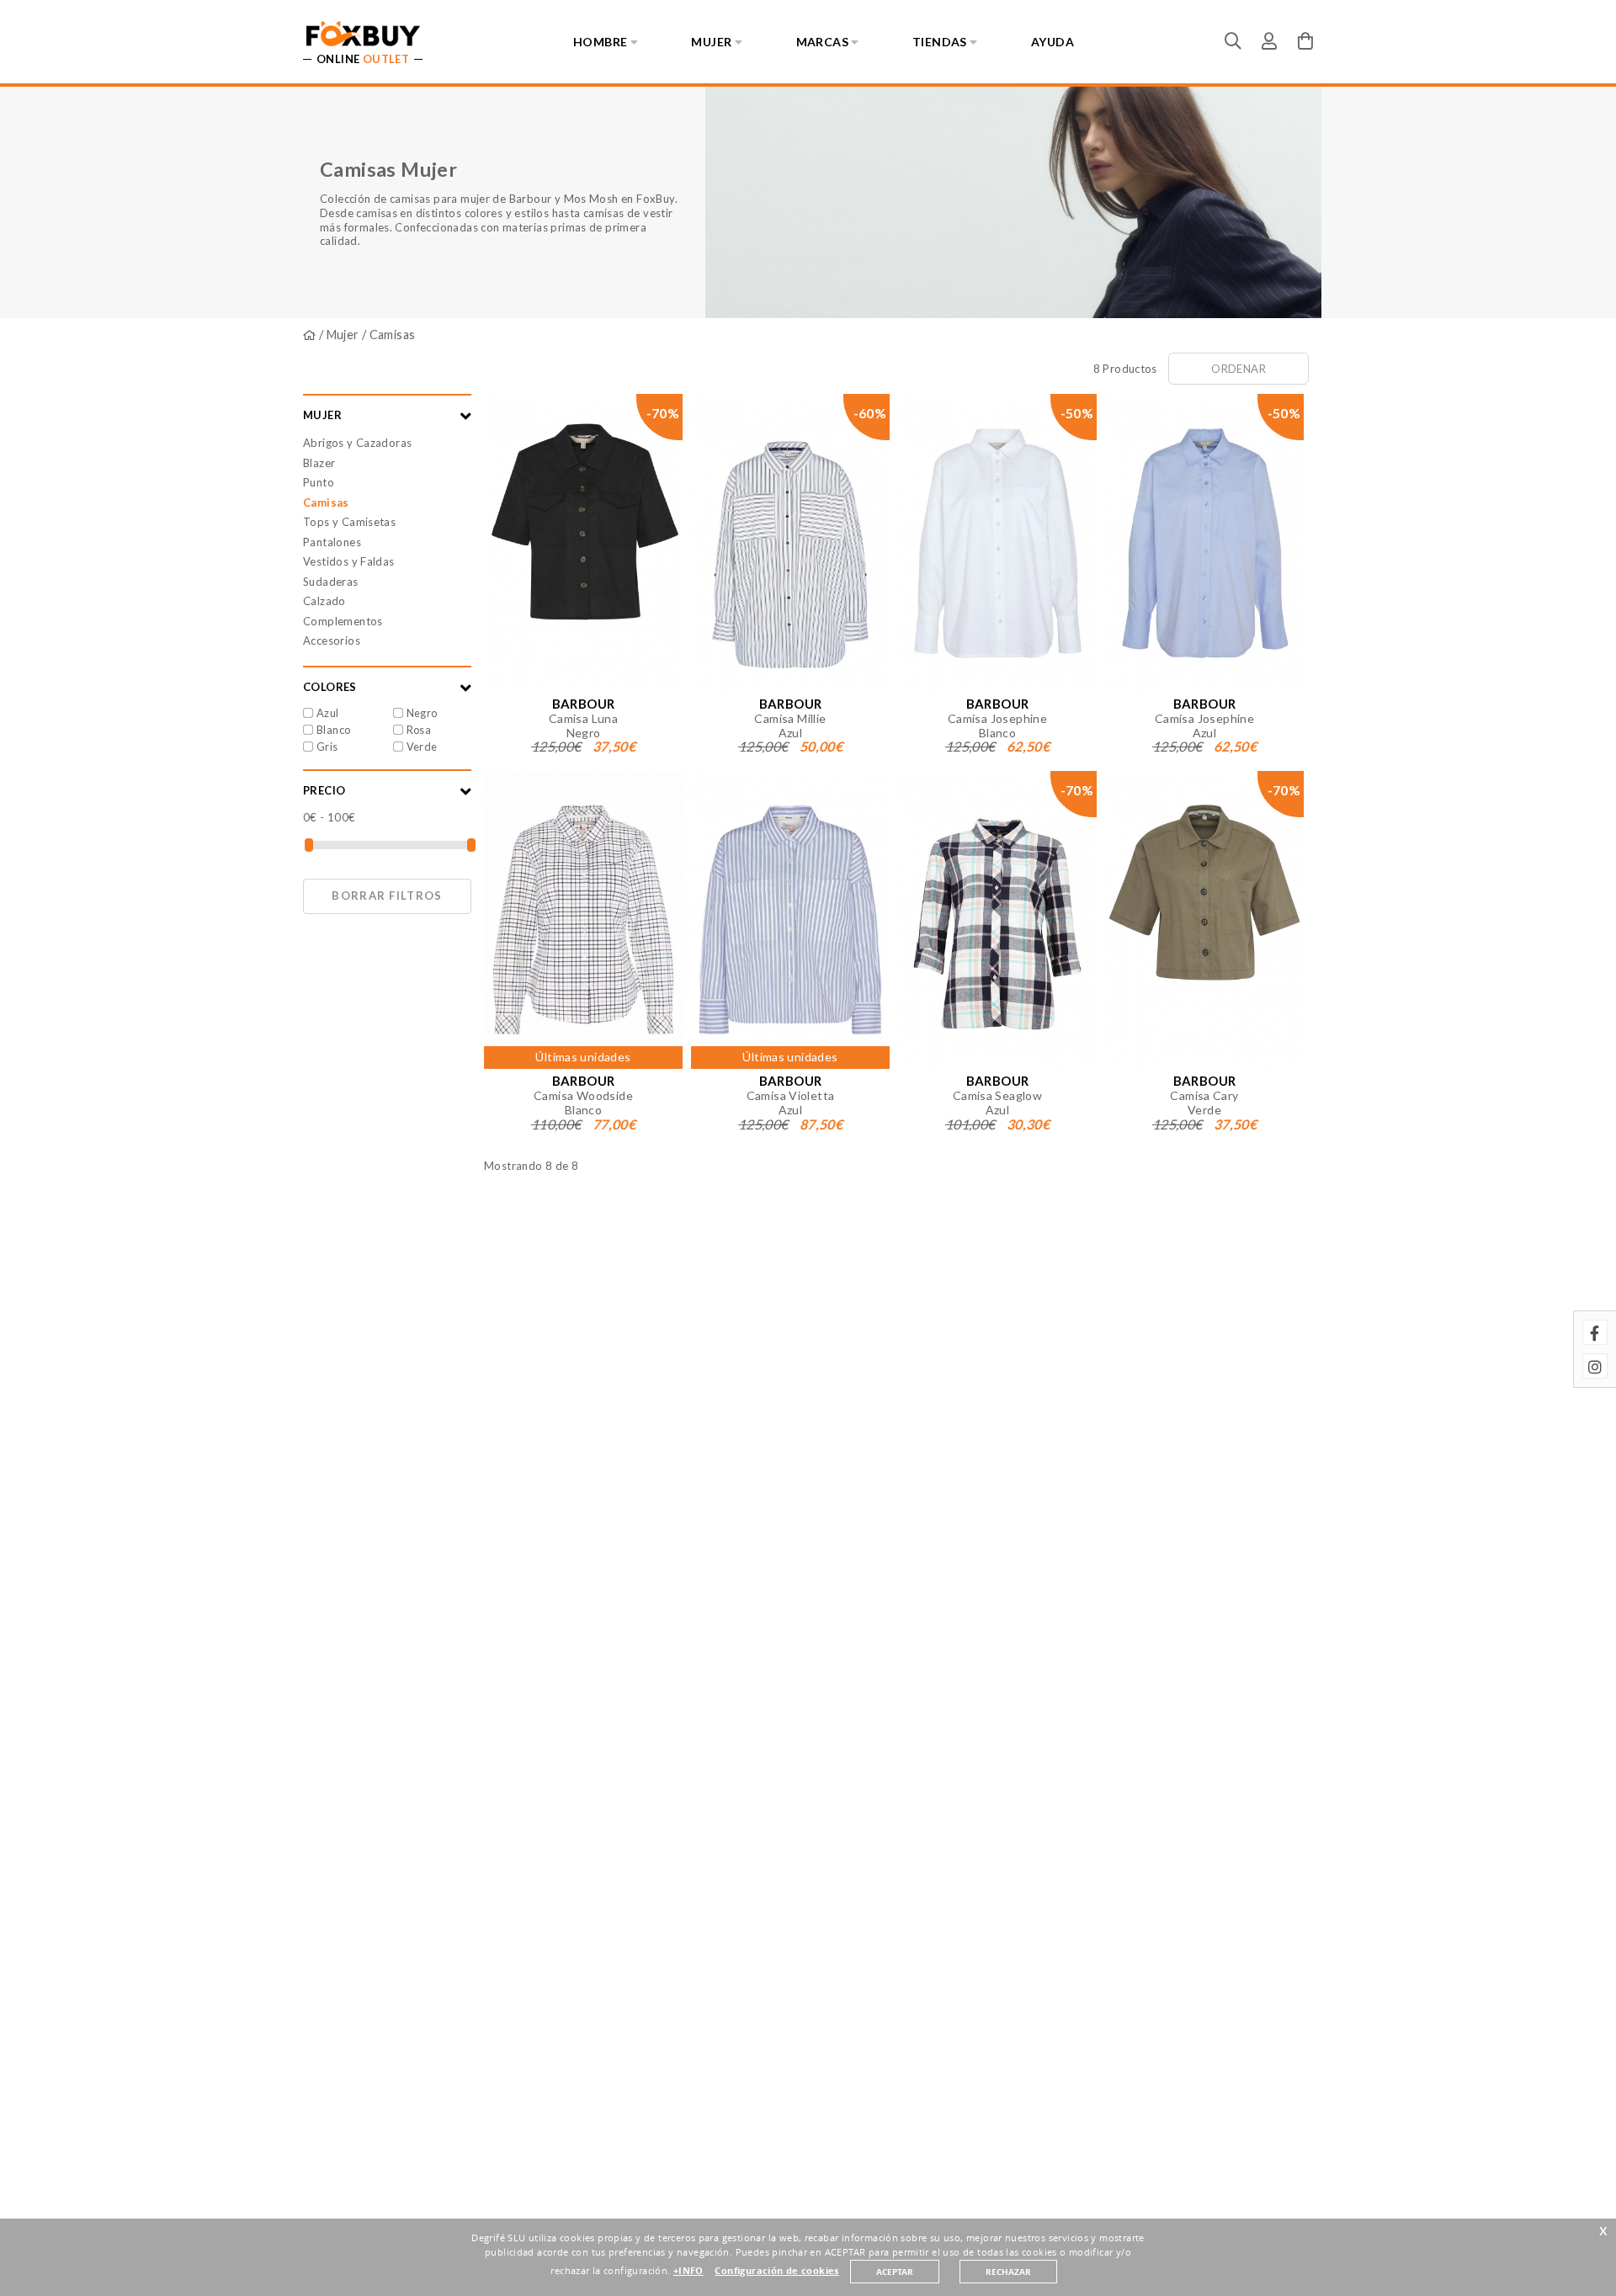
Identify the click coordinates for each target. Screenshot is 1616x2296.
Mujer (343, 335)
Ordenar (1239, 369)
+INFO (688, 2271)
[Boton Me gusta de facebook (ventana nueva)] (1595, 1332)
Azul (328, 713)
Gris (327, 747)
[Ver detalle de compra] (1305, 40)
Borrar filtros (387, 896)
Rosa (419, 730)
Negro (422, 713)
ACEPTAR (895, 2272)
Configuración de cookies (776, 2271)
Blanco (333, 730)
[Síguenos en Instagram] (1595, 1366)
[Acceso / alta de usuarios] (1269, 40)
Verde (422, 747)
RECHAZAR (1008, 2272)
